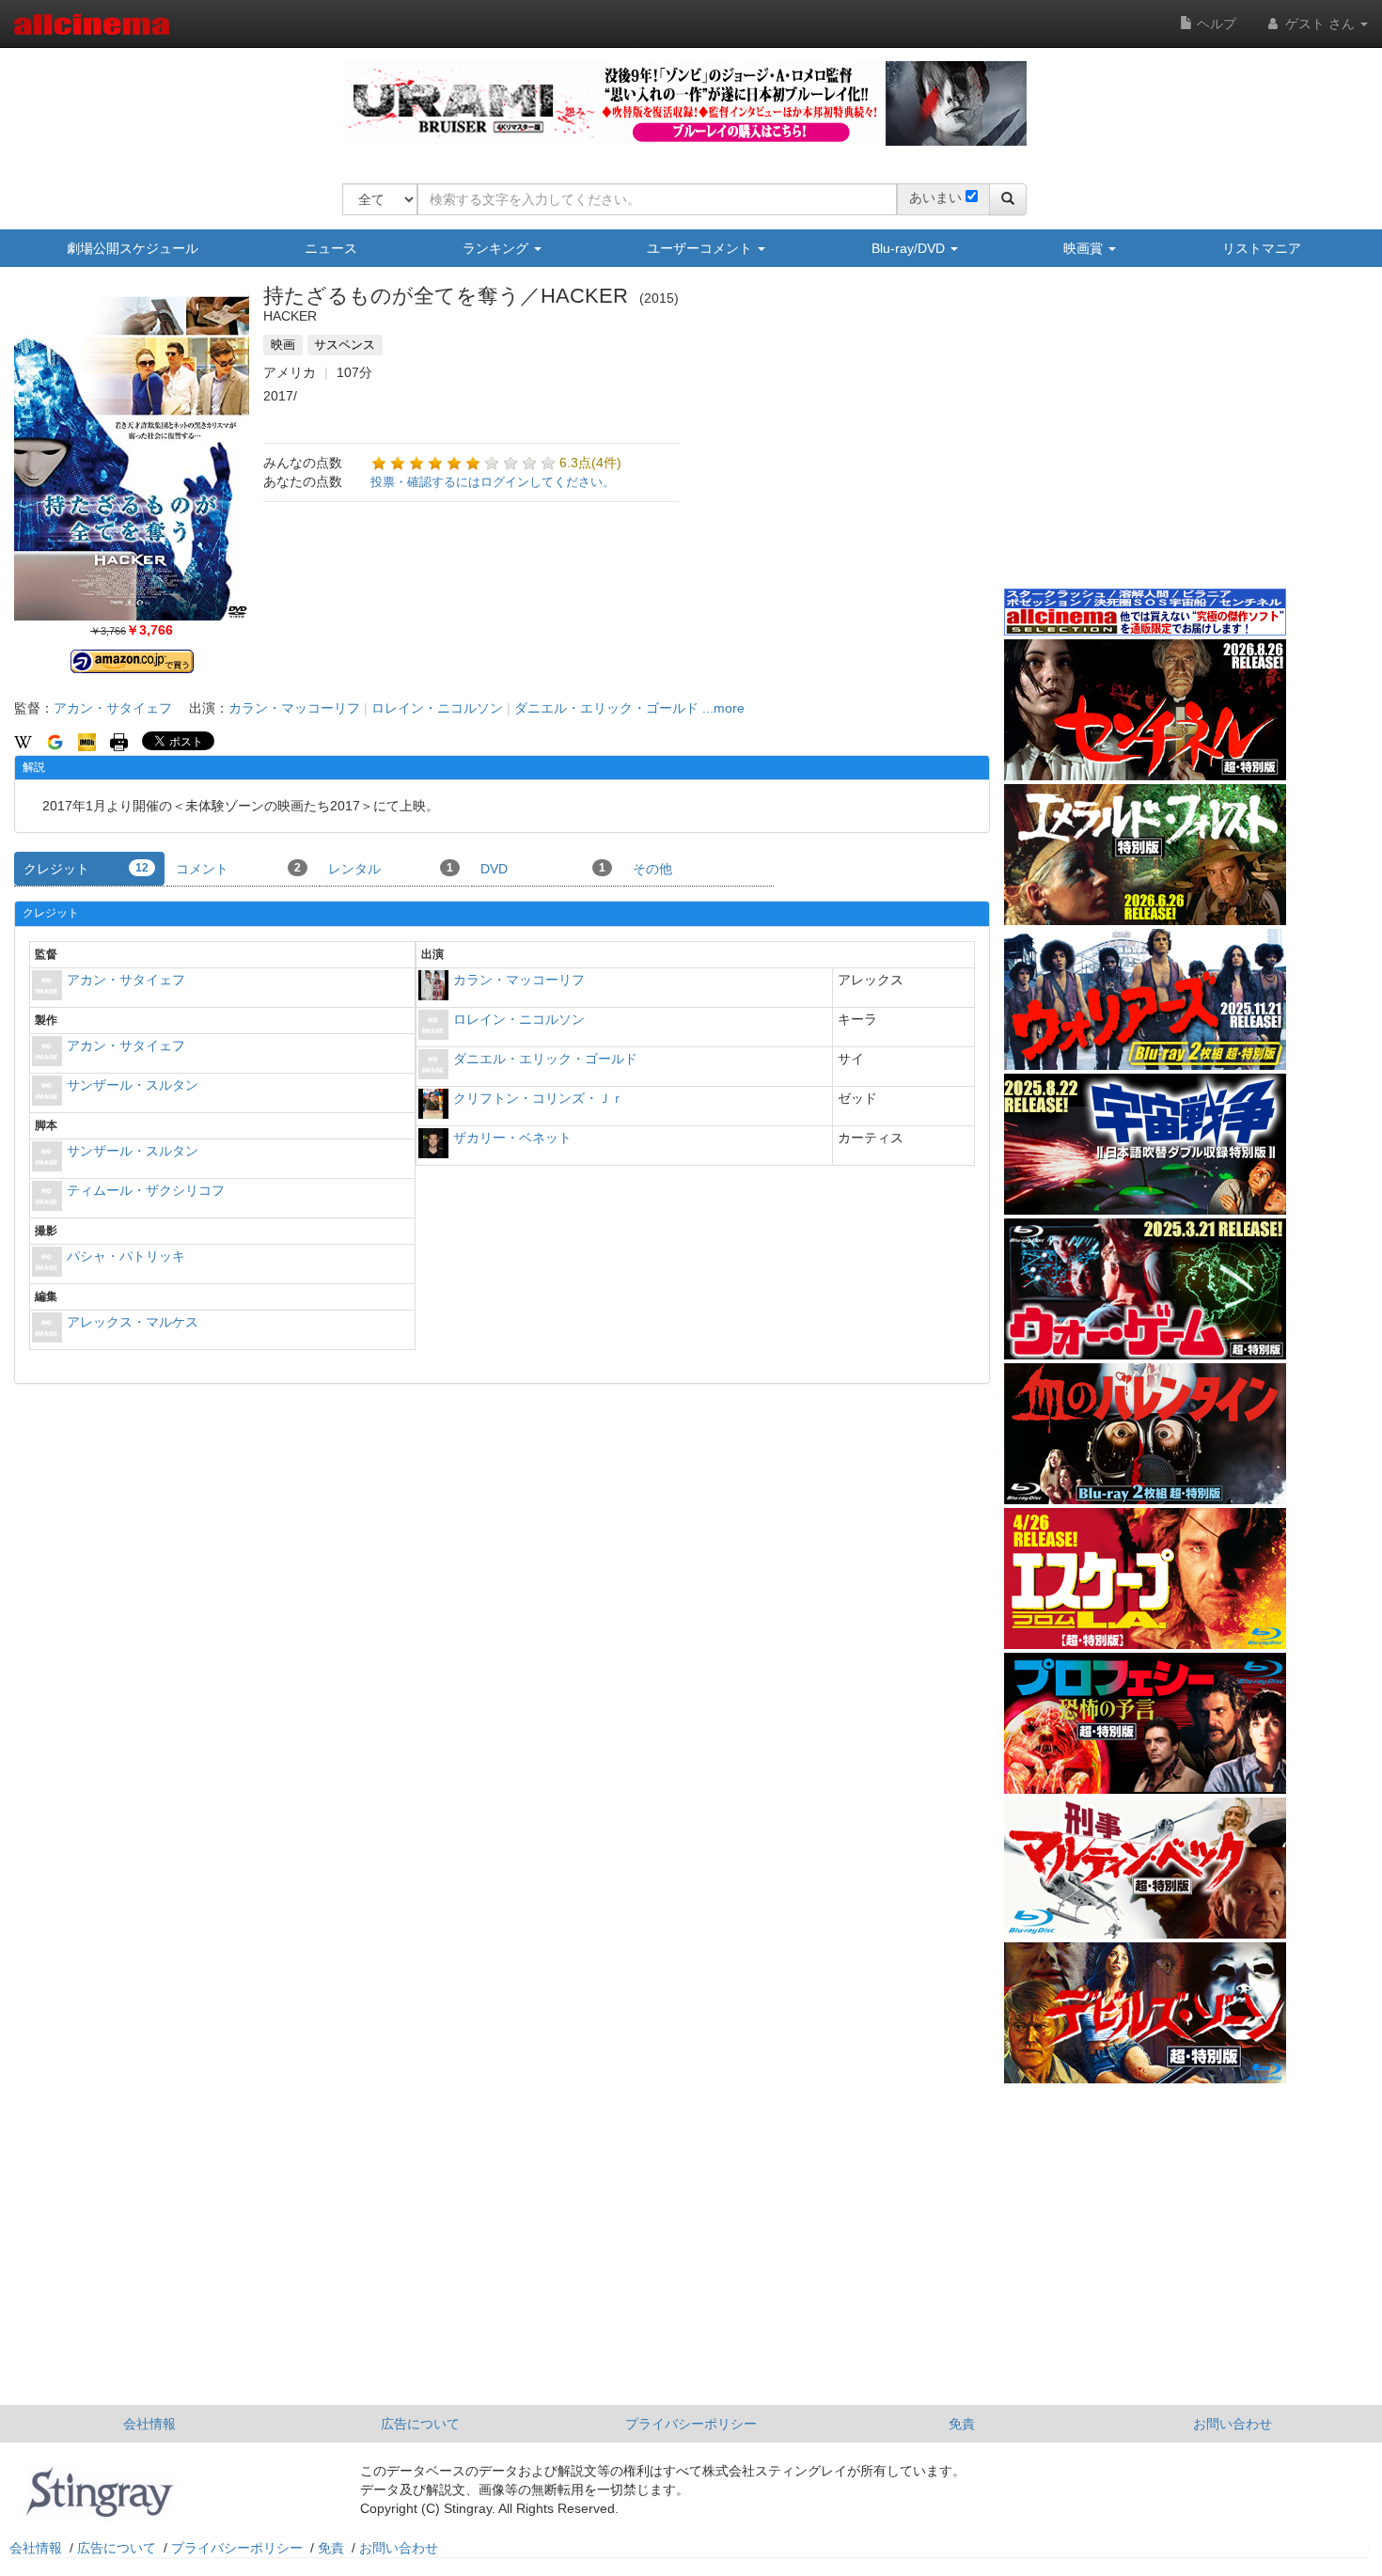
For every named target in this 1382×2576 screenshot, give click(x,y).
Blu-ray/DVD (910, 248)
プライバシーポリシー (691, 2424)
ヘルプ (1215, 24)
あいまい (935, 197)
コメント (238, 869)
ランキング (497, 248)
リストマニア (1262, 248)
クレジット (86, 869)
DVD (543, 869)
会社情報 (149, 2424)
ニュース (331, 248)
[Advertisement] (1145, 441)
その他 (652, 869)
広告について (420, 2424)
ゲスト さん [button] (1320, 24)
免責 (962, 2424)
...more (723, 708)
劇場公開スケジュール (133, 248)
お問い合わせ (1233, 2424)
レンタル (391, 869)
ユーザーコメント (701, 248)
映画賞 (1085, 248)
